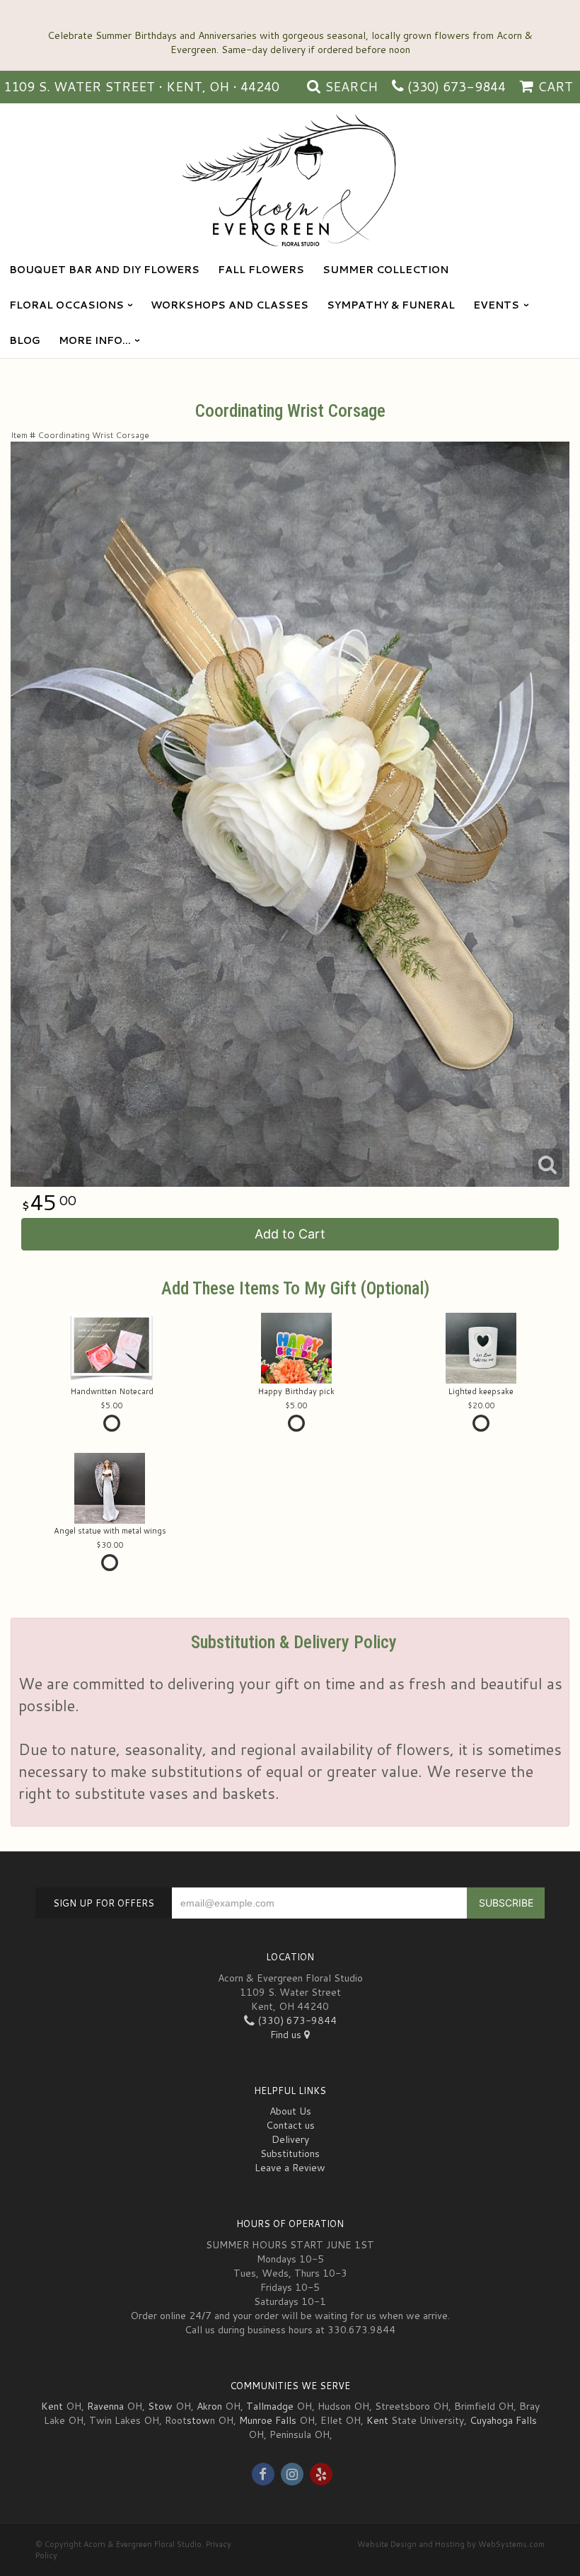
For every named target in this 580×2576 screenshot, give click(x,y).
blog (25, 340)
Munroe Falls (268, 2420)
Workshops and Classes (230, 305)
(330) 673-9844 (457, 86)
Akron (209, 2406)
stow (198, 2420)
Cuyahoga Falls (503, 2420)
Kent (52, 2406)
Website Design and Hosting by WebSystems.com (451, 2544)
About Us (290, 2111)
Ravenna (105, 2406)
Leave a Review (290, 2168)
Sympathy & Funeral (391, 305)
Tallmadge (270, 2406)
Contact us (290, 2125)
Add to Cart (290, 1234)
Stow (160, 2406)
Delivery (290, 2139)
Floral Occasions (66, 305)
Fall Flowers (261, 270)
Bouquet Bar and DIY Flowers (104, 270)
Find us (287, 2035)
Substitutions (290, 2154)
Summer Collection (385, 270)
